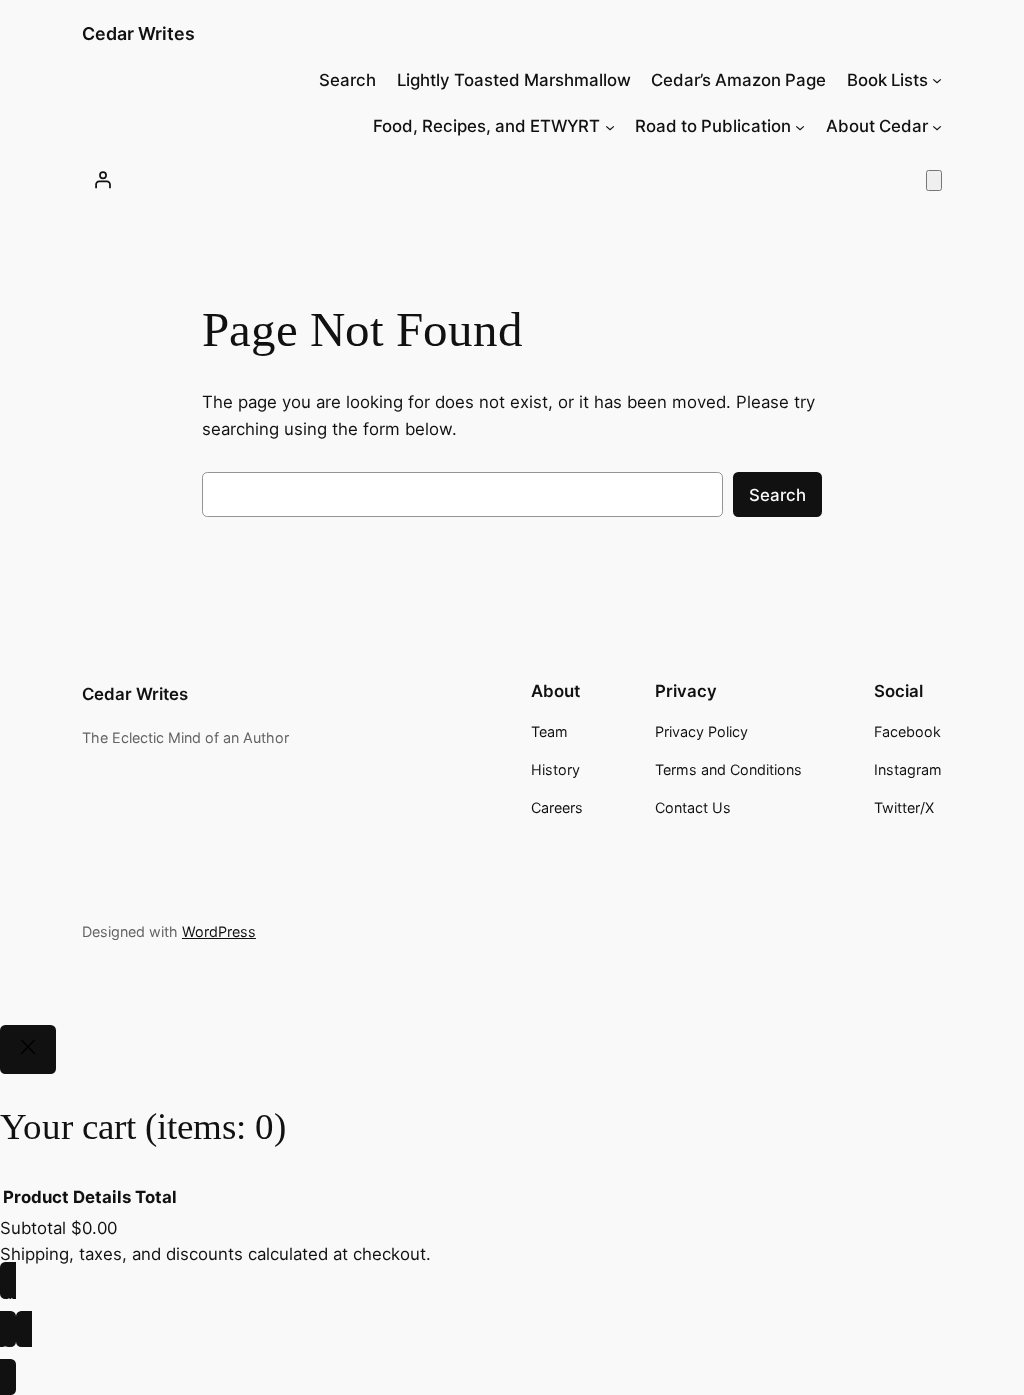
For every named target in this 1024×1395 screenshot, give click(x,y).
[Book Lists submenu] (937, 80)
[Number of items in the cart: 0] (934, 180)
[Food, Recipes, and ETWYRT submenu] (610, 126)
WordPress (219, 931)
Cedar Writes (138, 33)
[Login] (103, 180)
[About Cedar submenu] (937, 126)
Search (777, 495)
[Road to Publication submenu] (800, 126)
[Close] (28, 1050)
